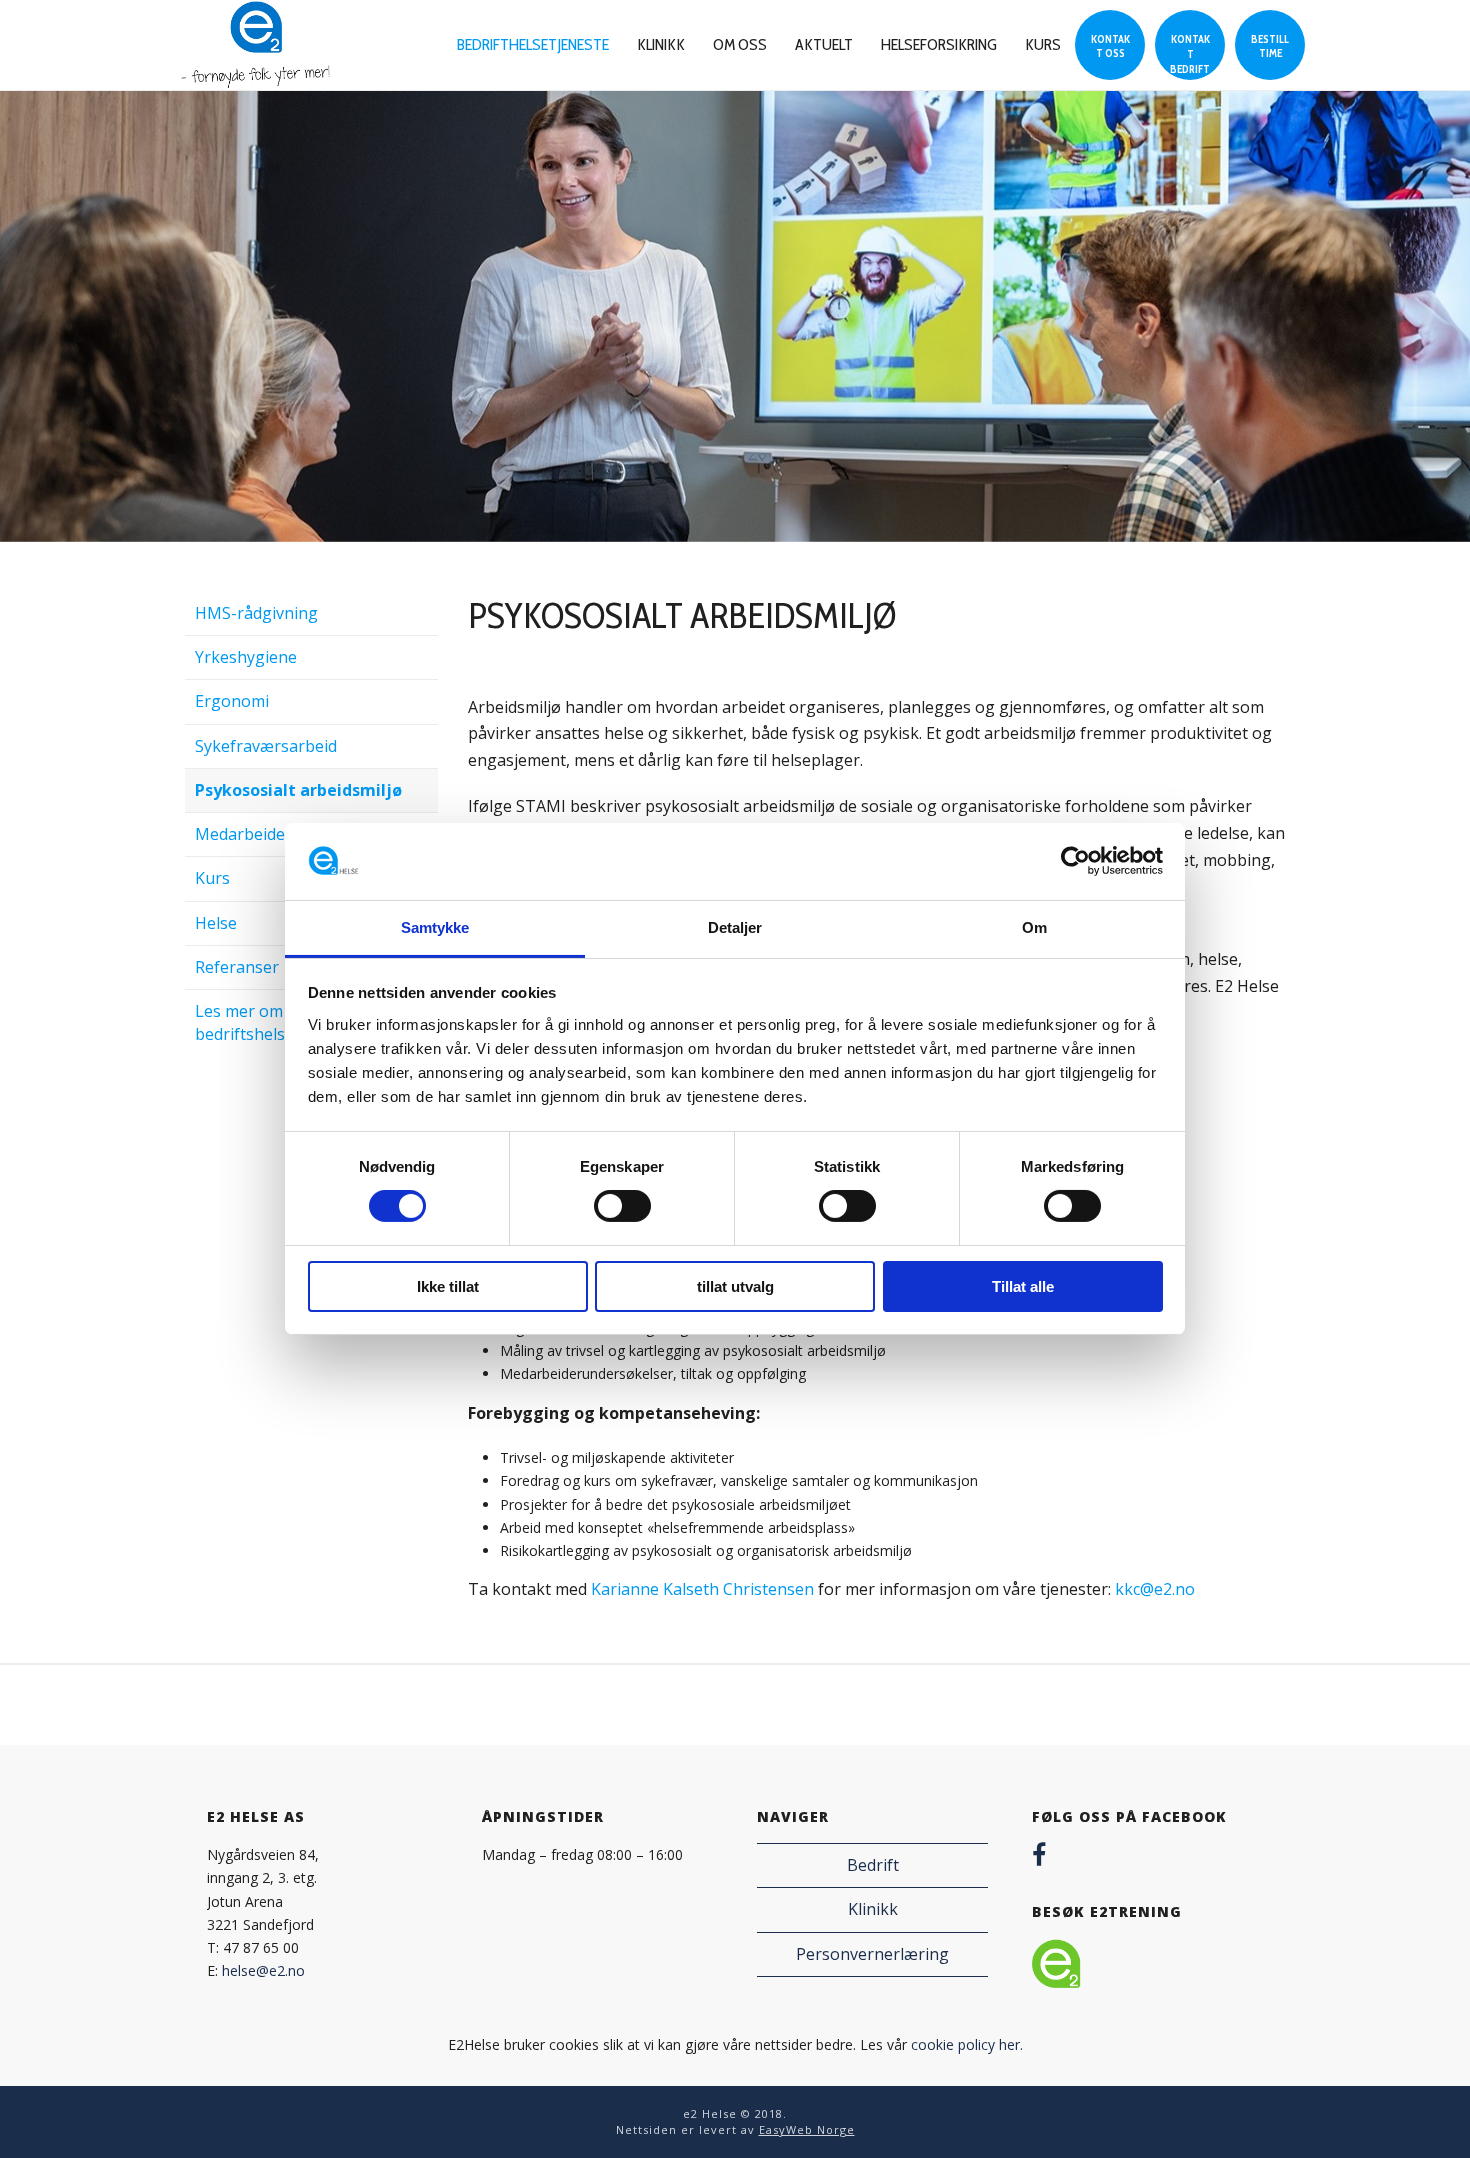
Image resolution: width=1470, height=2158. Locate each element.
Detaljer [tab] (735, 927)
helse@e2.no (263, 1970)
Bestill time (1270, 46)
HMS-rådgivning (256, 613)
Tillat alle (1023, 1286)
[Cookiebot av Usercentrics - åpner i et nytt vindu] (1075, 861)
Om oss (740, 44)
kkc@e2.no (1155, 1589)
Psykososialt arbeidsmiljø (298, 790)
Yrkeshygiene (246, 657)
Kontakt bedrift (1190, 54)
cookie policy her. (967, 2044)
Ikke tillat (448, 1286)
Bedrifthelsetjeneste (533, 44)
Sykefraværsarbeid (266, 746)
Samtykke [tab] (435, 927)
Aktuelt (824, 44)
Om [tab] (1034, 927)
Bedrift (873, 1865)
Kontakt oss (1110, 46)
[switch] (622, 1206)
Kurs (1043, 44)
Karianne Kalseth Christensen (702, 1589)
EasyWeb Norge (807, 2129)
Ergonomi (232, 701)
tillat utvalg (735, 1286)
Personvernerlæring (872, 1954)
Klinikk (661, 44)
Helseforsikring (939, 44)
